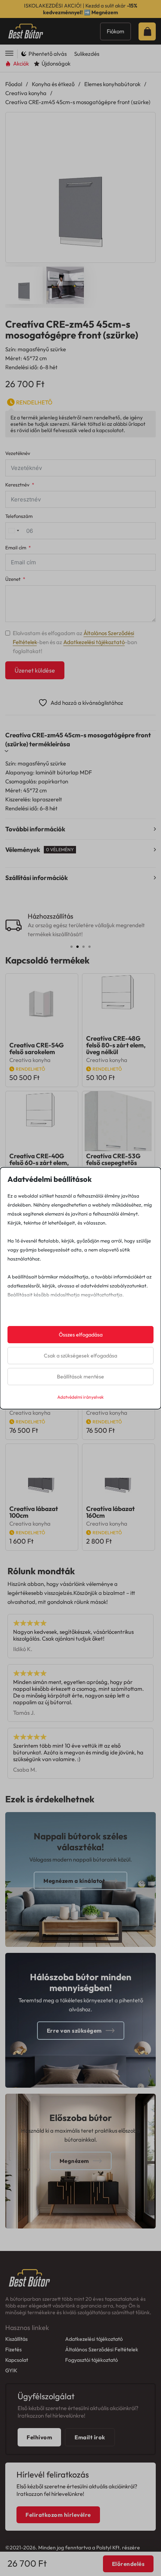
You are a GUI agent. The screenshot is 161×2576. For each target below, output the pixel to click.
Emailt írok (90, 2437)
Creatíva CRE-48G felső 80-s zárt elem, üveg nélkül (116, 1045)
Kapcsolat (17, 2360)
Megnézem (105, 12)
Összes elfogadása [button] (81, 1335)
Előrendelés (128, 2564)
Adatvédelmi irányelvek (80, 1397)
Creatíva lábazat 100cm (34, 1512)
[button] (145, 122)
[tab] (72, 947)
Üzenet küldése (35, 670)
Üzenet (13, 579)
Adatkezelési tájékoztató (94, 642)
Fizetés (13, 2349)
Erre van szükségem (74, 2031)
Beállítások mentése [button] (80, 1377)
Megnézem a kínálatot (74, 1881)
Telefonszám (19, 516)
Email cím (16, 548)
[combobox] (13, 531)
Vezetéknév (18, 453)
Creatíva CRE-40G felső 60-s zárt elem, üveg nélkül (39, 1163)
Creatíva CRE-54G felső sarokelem (37, 1048)
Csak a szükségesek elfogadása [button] (80, 1356)
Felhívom (39, 2437)
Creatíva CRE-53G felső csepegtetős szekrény (113, 1163)
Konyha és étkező (53, 84)
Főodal (14, 84)
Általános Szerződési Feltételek (102, 2349)
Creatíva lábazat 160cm (110, 1512)
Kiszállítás (16, 2339)
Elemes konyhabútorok (112, 84)
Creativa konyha (26, 93)
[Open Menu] (9, 54)
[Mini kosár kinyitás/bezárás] (149, 31)
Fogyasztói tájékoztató (92, 2360)
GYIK (11, 2370)
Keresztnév (17, 485)
